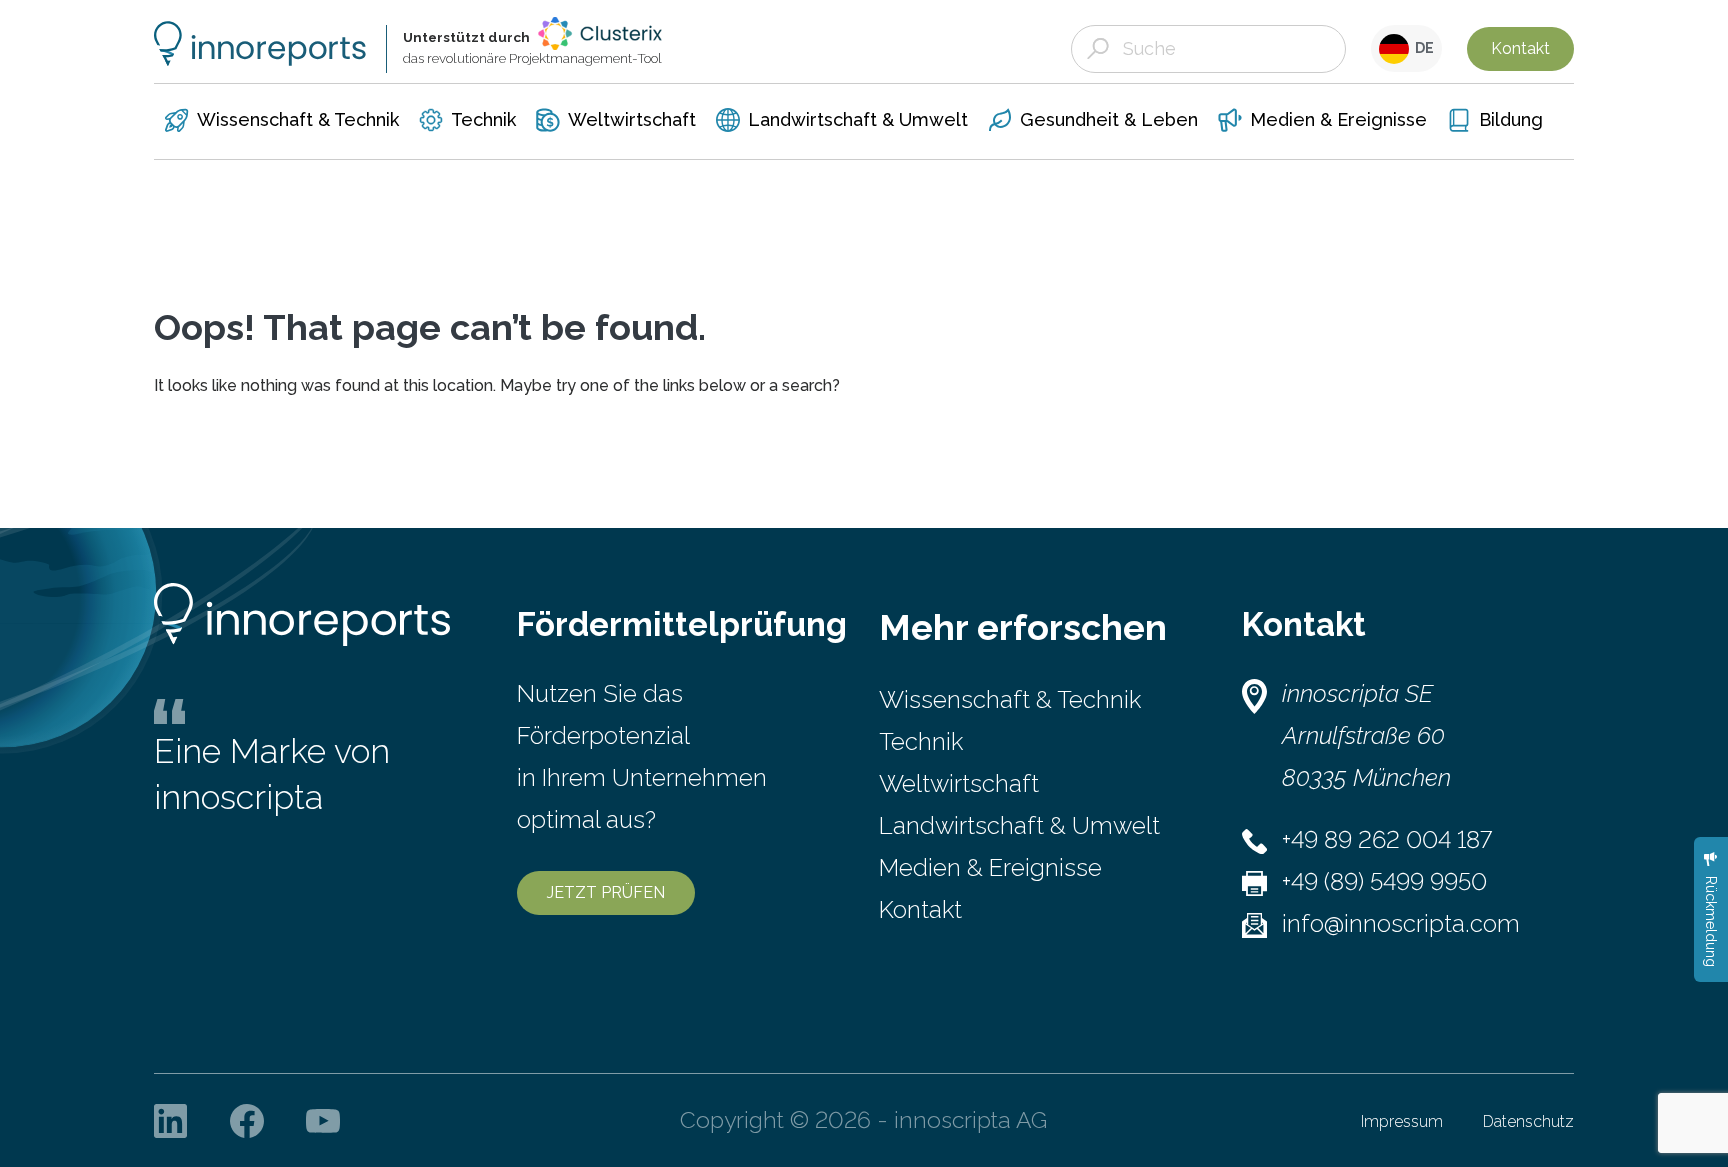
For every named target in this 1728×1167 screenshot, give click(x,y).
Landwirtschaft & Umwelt (1019, 825)
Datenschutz (1528, 1121)
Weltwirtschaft (959, 783)
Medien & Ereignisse (990, 867)
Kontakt (1520, 48)
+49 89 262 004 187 (1387, 839)
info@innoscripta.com (1401, 923)
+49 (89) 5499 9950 (1384, 881)
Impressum (1402, 1121)
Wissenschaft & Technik (1010, 699)
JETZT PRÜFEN (606, 892)
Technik (921, 741)
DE (1421, 48)
